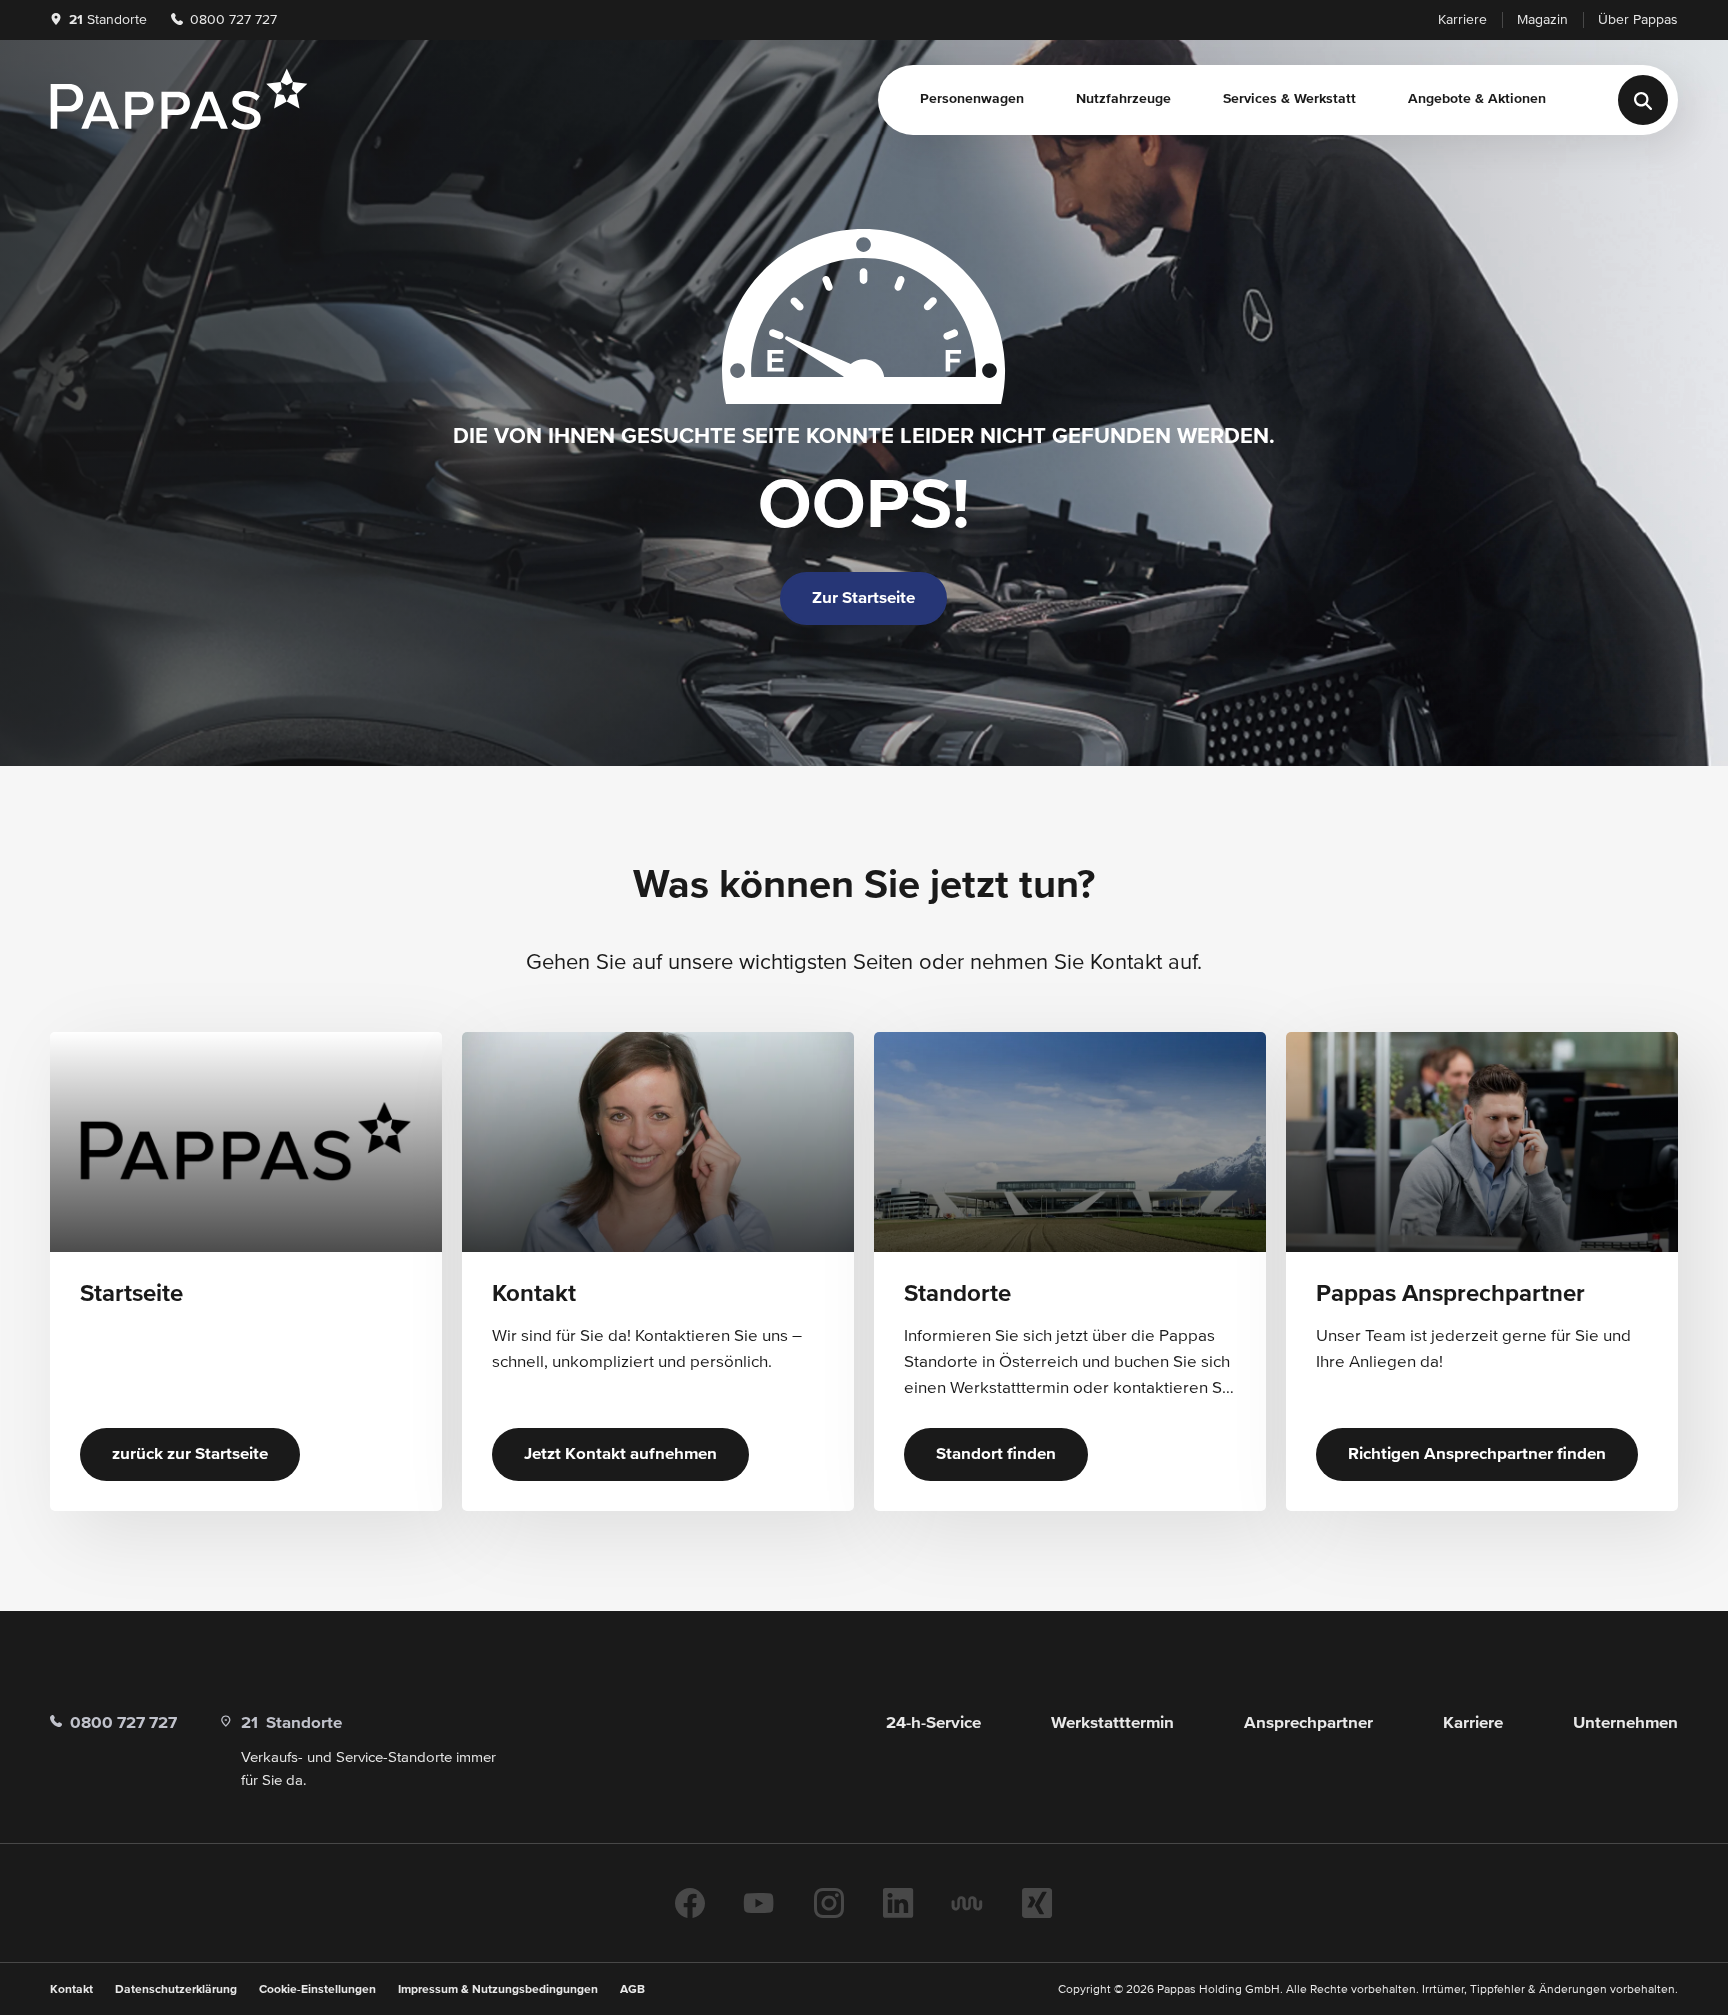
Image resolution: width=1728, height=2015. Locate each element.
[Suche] (1643, 100)
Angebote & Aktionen (1477, 99)
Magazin (1542, 20)
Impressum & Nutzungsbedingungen (498, 1990)
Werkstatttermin (1112, 1723)
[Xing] (1037, 1903)
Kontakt (71, 1990)
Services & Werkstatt (1289, 99)
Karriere (1462, 20)
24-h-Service (933, 1723)
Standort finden (996, 1454)
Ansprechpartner (1308, 1723)
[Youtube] (759, 1903)
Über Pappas (1638, 20)
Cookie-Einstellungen (317, 1990)
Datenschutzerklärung (176, 1990)
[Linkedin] (898, 1903)
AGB (632, 1990)
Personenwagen (972, 99)
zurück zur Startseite (190, 1454)
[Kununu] (967, 1903)
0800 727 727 (231, 20)
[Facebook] (690, 1903)
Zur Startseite (863, 598)
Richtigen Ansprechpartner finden (1477, 1454)
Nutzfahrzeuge (1123, 99)
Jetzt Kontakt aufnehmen (620, 1454)
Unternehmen (1625, 1723)
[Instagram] (829, 1903)
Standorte (108, 20)
